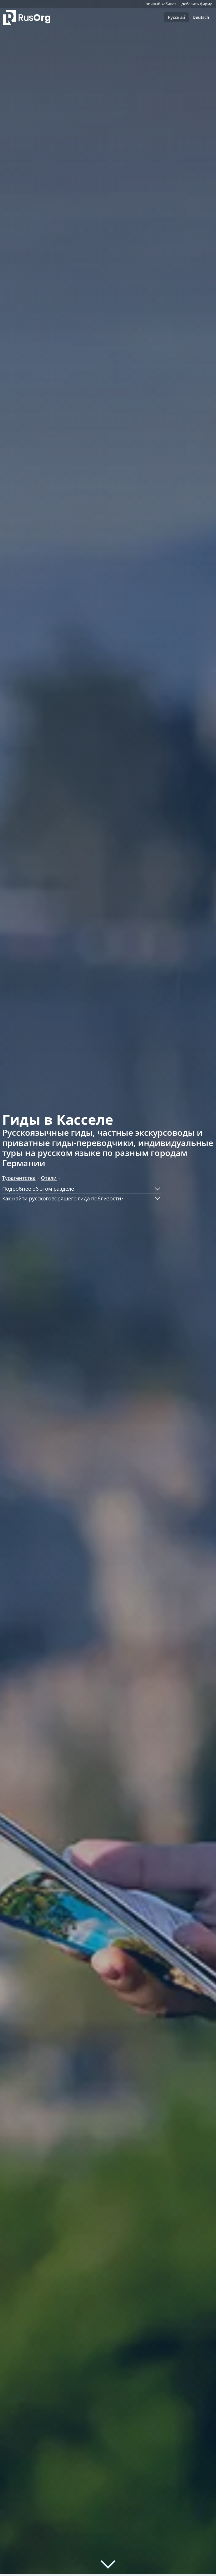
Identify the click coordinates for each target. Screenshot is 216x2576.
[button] (82, 1189)
